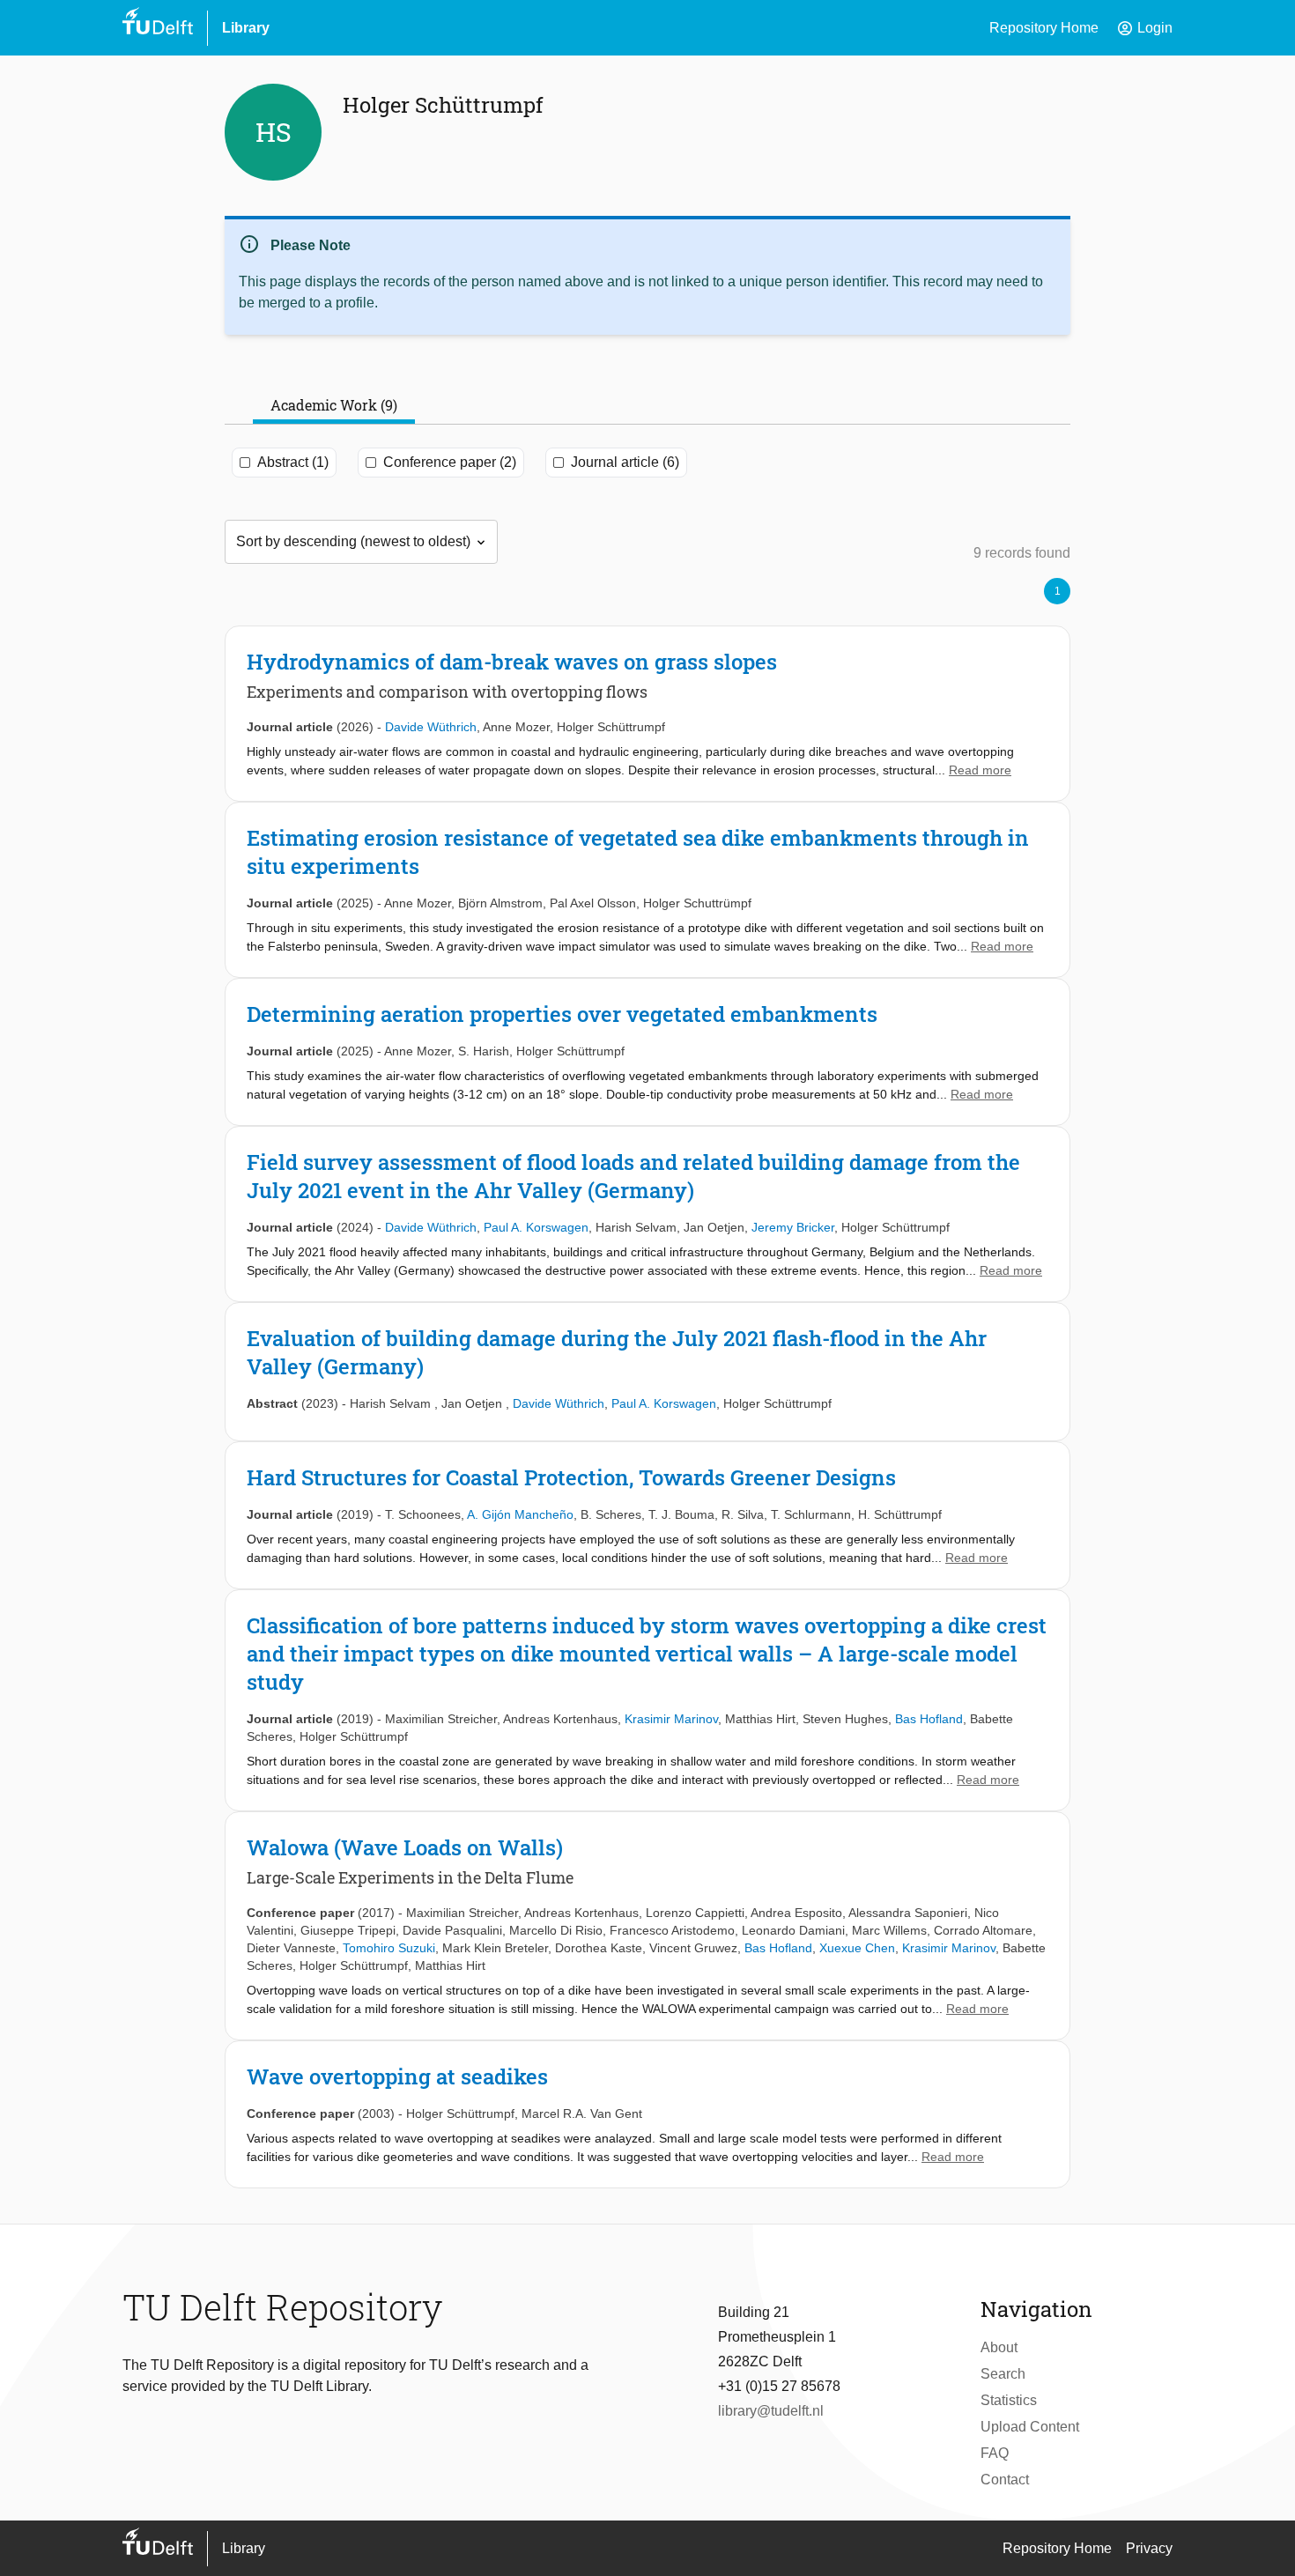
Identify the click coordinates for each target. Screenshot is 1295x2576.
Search (1003, 2374)
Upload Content (1030, 2427)
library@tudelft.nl (771, 2411)
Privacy (1149, 2548)
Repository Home (1044, 28)
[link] (647, 714)
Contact (1005, 2480)
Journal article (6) (625, 462)
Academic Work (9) (334, 405)
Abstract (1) (293, 462)
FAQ (995, 2453)
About (999, 2347)
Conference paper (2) (450, 462)
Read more (980, 770)
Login (1144, 28)
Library (246, 28)
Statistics (1009, 2400)
